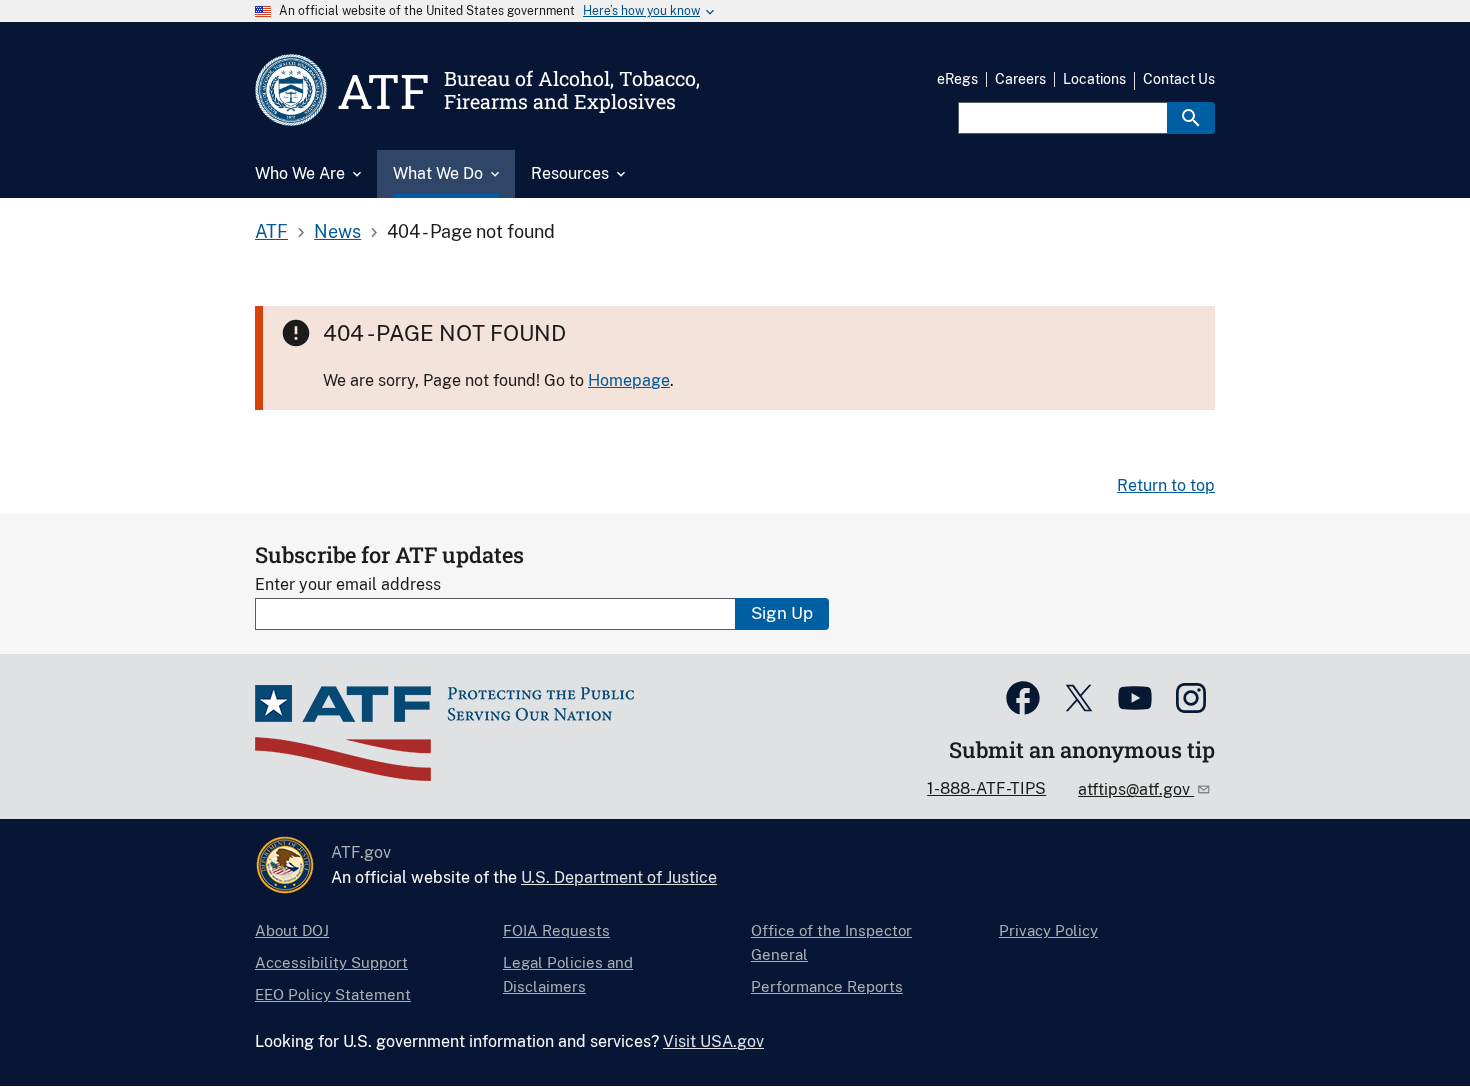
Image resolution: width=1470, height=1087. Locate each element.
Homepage (629, 380)
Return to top (1166, 485)
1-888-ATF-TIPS (986, 788)
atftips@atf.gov (1136, 789)
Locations (1094, 79)
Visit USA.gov (713, 1041)
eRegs (957, 79)
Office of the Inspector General (831, 942)
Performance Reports (827, 986)
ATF (271, 231)
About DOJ (292, 930)
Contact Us (1179, 79)
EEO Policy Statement (333, 994)
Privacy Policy (1048, 930)
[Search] (1191, 118)
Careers (1020, 79)
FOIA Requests (556, 930)
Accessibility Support (331, 962)
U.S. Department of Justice (619, 877)
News (337, 231)
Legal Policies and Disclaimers (568, 974)
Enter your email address (348, 584)
